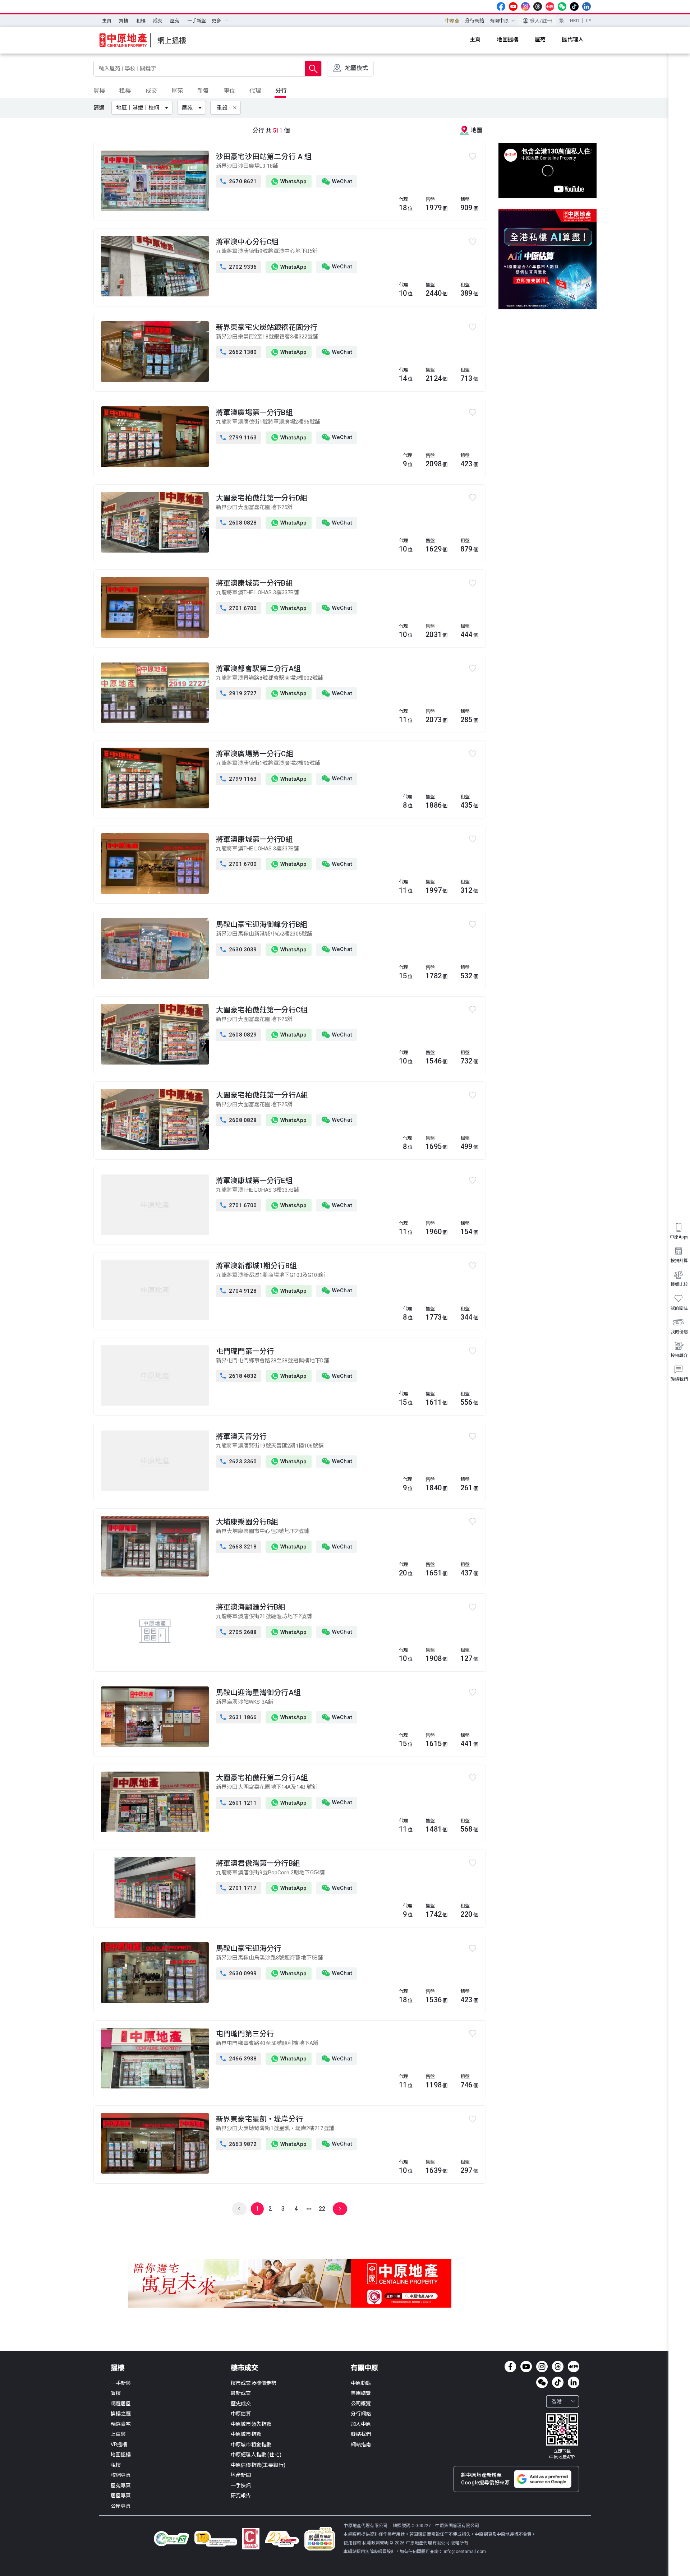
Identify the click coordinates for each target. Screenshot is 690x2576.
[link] (562, 2437)
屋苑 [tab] (177, 91)
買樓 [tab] (99, 91)
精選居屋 (121, 2404)
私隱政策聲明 (375, 2543)
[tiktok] (574, 6)
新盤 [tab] (203, 91)
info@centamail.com (465, 2552)
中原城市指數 (246, 2434)
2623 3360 (239, 1462)
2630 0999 (239, 1973)
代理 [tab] (255, 91)
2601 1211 (239, 1803)
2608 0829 (239, 1035)
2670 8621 (239, 181)
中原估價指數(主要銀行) (258, 2465)
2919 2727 (239, 693)
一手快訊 (241, 2485)
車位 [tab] (229, 91)
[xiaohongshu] (550, 6)
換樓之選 (121, 2414)
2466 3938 (239, 2059)
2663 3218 (239, 1547)
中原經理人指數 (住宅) (256, 2455)
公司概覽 (361, 2404)
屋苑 (175, 21)
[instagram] (525, 6)
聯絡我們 (361, 2434)
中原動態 (361, 2383)
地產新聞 (241, 2475)
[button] (143, 108)
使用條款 (353, 2543)
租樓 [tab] (125, 91)
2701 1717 (239, 1888)
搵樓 (118, 2368)
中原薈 (452, 21)
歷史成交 (241, 2404)
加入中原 (361, 2424)
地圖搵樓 (121, 2455)
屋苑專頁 (121, 2485)
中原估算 (241, 2414)
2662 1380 (239, 352)
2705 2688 (239, 1632)
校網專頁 (121, 2475)
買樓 (124, 21)
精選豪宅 (121, 2424)
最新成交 (241, 2393)
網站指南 (361, 2445)
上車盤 (118, 2434)
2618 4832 (239, 1376)
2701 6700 (239, 608)
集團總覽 (361, 2393)
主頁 (107, 21)
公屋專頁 (121, 2506)
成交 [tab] (151, 91)
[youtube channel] (513, 6)
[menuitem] (107, 21)
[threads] (538, 6)
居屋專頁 (121, 2496)
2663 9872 (239, 2144)
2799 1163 (239, 438)
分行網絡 (475, 21)
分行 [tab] (281, 91)
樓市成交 (244, 2368)
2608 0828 (239, 523)
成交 (158, 21)
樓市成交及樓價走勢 (254, 2383)
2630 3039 (239, 950)
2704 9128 (239, 1291)
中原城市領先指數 (251, 2424)
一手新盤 (197, 21)
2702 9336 (239, 267)
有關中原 (364, 2368)
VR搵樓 (119, 2445)
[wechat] (562, 6)
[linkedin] (586, 6)
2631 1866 (239, 1717)
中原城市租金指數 (251, 2445)
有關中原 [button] (499, 21)
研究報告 (241, 2496)
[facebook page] (501, 6)
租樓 (141, 21)
